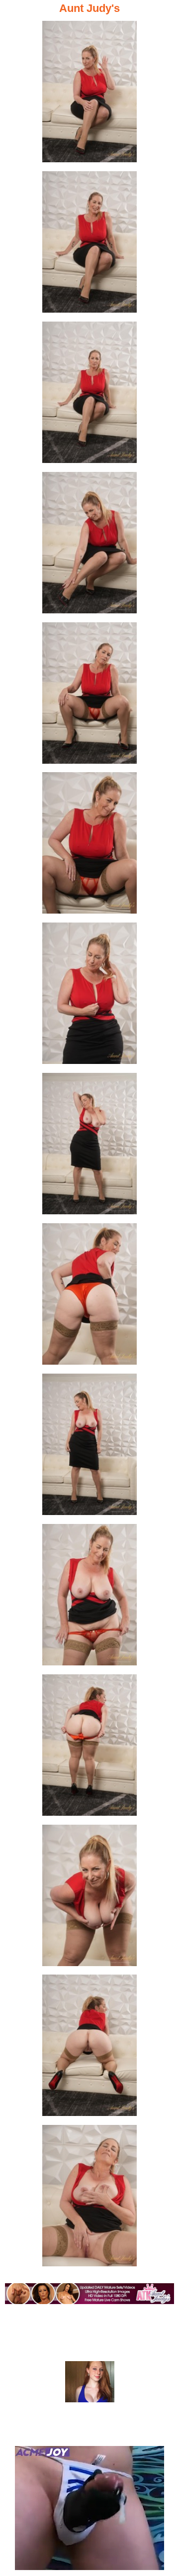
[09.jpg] (89, 1297)
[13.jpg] (89, 1898)
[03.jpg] (89, 395)
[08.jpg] (89, 1147)
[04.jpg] (89, 546)
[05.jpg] (89, 696)
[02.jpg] (89, 245)
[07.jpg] (89, 996)
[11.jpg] (89, 1598)
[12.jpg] (89, 1748)
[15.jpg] (89, 2199)
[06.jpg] (89, 846)
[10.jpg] (89, 1447)
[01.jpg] (89, 95)
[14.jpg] (89, 2048)
